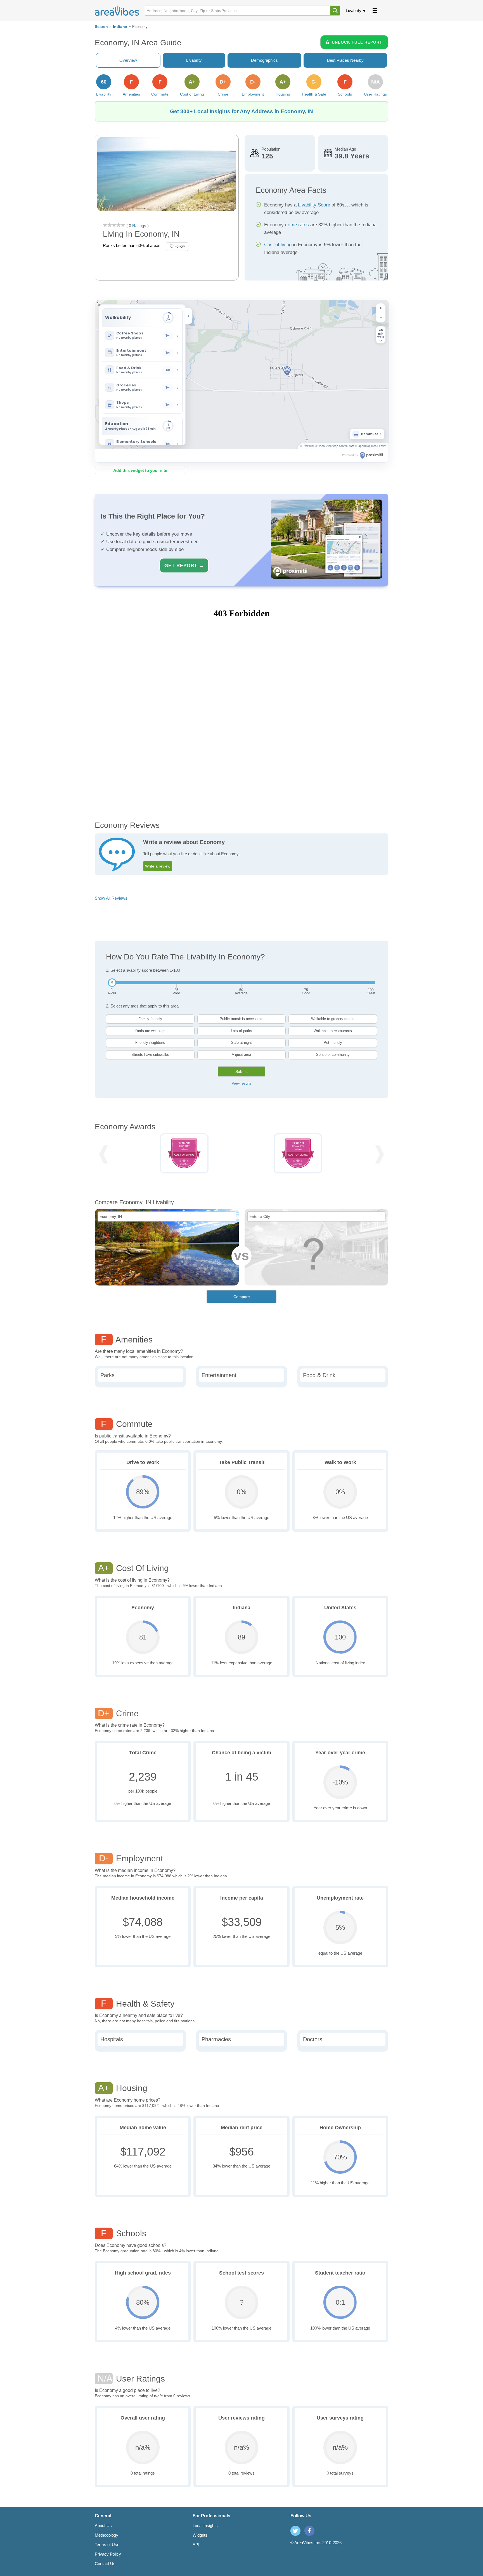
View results (242, 1083)
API (196, 2545)
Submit (241, 1071)
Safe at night (241, 1043)
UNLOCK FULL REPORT (357, 42)
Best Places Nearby (345, 60)
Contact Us (105, 2564)
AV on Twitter (295, 2531)
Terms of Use (107, 2545)
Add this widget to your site (140, 470)
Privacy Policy (108, 2554)
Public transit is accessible (241, 1019)
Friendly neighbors (150, 1043)
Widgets (200, 2535)
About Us (103, 2526)
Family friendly (150, 1019)
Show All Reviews (111, 898)
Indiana (120, 27)
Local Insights (205, 2526)
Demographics (264, 60)
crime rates (297, 225)
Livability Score (314, 205)
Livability (354, 10)
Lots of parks (241, 1031)
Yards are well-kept (150, 1031)
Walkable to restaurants (333, 1031)
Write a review (158, 866)
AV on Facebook (309, 2531)
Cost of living (278, 245)
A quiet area (241, 1055)
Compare (242, 1297)
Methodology (106, 2535)
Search (101, 27)
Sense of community (333, 1055)
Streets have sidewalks (150, 1055)
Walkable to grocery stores (333, 1019)
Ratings (139, 226)
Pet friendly (333, 1043)
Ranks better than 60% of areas (132, 245)
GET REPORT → (184, 565)
